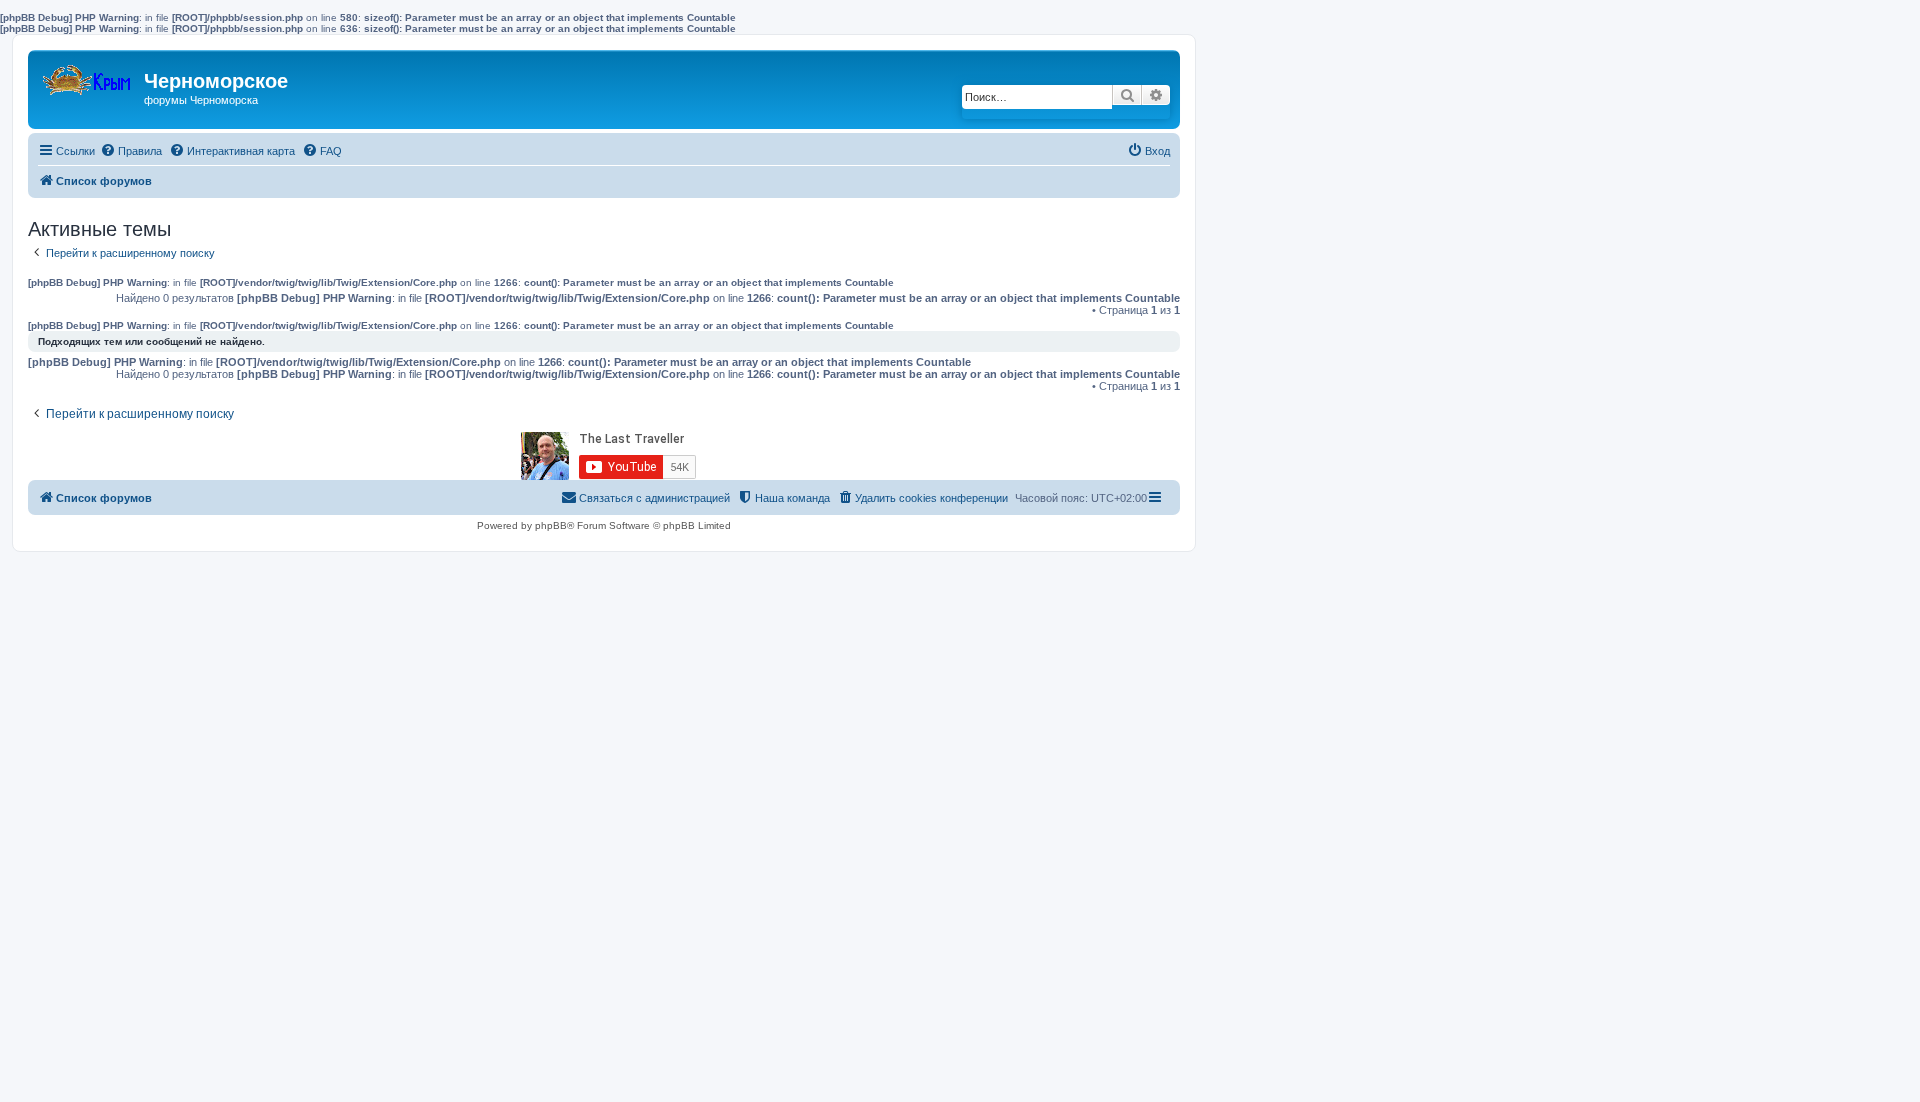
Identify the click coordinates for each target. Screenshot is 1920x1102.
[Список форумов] (88, 75)
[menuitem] (131, 151)
